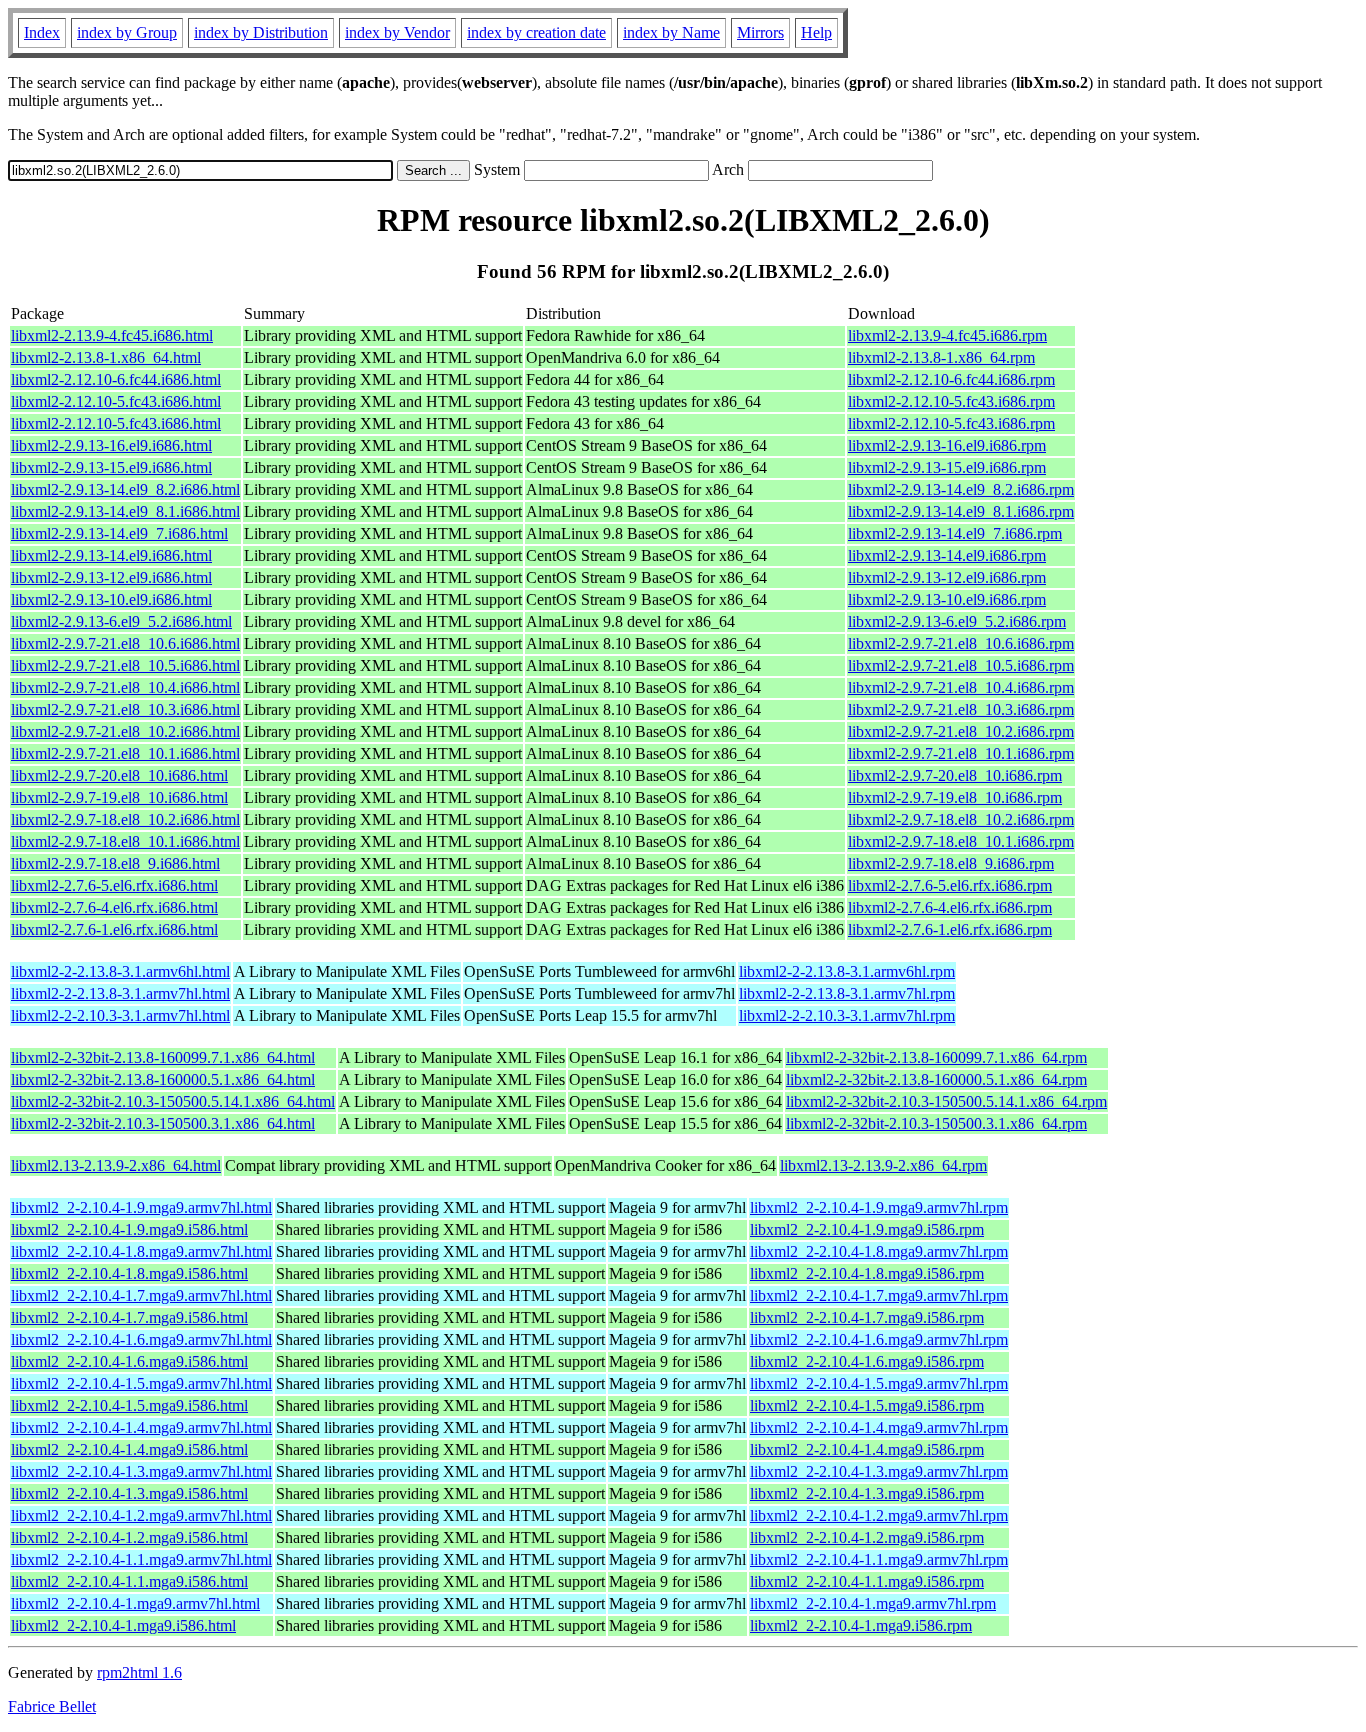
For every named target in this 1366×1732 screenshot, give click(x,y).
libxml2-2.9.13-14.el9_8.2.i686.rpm (961, 489)
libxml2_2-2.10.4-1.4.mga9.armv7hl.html (141, 1427)
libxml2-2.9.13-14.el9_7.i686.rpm (955, 533)
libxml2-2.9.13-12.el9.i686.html (111, 577)
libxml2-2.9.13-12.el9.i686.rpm (947, 577)
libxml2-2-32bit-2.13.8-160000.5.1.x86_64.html (163, 1079)
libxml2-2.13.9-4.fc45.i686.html (112, 335)
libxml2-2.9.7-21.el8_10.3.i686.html (125, 709)
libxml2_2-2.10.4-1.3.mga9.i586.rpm (867, 1493)
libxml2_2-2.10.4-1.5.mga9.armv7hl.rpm (879, 1383)
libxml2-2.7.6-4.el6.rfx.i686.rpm (950, 907)
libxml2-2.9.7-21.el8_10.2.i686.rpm (961, 731)
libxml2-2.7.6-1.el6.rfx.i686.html (114, 929)
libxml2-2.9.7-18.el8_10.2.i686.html (125, 819)
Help (816, 32)
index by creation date (536, 32)
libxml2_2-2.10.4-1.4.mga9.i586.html (129, 1449)
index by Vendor (397, 32)
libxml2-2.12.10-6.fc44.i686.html (116, 379)
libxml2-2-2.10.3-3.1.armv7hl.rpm (847, 1015)
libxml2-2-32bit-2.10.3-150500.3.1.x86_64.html (163, 1123)
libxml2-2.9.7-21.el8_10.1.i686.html (125, 753)
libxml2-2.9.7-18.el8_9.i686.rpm (951, 863)
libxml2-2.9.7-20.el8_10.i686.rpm (955, 775)
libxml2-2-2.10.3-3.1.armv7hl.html (120, 1015)
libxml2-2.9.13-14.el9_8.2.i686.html (125, 489)
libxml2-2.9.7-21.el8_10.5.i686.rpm (961, 665)
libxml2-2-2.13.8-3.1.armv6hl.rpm (847, 971)
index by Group (127, 32)
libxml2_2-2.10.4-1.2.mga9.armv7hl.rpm (879, 1515)
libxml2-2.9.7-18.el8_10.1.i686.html (125, 841)
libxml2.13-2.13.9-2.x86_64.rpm (883, 1165)
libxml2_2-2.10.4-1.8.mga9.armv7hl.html (141, 1251)
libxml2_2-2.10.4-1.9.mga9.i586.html (129, 1229)
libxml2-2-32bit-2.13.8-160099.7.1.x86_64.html (163, 1057)
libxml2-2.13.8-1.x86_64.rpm (941, 357)
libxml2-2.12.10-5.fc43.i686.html (116, 401)
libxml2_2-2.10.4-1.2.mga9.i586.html (129, 1537)
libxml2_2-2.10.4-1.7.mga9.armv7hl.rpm (879, 1295)
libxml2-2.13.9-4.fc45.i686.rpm (947, 335)
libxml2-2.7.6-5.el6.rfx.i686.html (114, 885)
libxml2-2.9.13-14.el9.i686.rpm (947, 555)
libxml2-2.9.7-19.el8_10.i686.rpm (955, 797)
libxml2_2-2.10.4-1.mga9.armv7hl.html (135, 1603)
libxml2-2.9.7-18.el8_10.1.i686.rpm (961, 841)
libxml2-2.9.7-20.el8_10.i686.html (119, 775)
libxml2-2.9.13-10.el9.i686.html (111, 599)
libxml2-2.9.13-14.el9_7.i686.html (119, 533)
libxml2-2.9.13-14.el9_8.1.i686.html (125, 511)
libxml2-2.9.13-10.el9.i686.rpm (947, 599)
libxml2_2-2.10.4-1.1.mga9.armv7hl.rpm (879, 1559)
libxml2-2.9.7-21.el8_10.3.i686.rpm (961, 709)
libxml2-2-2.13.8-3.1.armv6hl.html (120, 971)
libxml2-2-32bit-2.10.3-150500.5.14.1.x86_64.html (173, 1101)
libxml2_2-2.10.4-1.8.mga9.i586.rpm (867, 1273)
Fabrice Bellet (52, 1706)
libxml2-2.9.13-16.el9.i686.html (111, 445)
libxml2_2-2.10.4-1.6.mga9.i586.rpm (867, 1361)
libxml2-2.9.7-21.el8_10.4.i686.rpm (961, 687)
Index (42, 32)
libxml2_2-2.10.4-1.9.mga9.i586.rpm (867, 1229)
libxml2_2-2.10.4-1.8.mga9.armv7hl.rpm (879, 1251)
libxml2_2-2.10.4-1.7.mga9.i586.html (129, 1317)
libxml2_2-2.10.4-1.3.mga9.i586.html (129, 1493)
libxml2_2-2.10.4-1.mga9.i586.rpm (861, 1625)
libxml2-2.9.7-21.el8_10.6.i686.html (125, 643)
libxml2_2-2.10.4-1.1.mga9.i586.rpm (867, 1581)
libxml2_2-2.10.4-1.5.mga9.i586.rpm (867, 1405)
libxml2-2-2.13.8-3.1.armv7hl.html (120, 993)
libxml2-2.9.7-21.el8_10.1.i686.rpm (961, 753)
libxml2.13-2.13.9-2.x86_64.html (116, 1165)
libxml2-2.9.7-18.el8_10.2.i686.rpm (961, 819)
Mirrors (760, 32)
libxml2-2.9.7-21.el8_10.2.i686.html (125, 731)
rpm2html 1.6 (139, 1672)
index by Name (671, 32)
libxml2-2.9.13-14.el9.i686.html (111, 555)
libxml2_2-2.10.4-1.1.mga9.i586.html (129, 1581)
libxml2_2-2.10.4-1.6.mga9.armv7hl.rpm (879, 1339)
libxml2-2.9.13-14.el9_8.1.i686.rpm (961, 511)
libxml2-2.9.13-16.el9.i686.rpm (947, 445)
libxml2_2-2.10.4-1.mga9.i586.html (123, 1625)
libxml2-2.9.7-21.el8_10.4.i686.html (125, 687)
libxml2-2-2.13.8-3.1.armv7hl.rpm (847, 993)
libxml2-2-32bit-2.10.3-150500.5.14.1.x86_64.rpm (946, 1101)
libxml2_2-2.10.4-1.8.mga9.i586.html (129, 1273)
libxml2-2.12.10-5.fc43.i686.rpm (951, 401)
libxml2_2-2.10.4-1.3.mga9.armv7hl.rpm (879, 1471)
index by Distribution (261, 32)
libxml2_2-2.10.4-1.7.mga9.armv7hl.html (141, 1295)
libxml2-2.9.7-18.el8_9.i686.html (115, 863)
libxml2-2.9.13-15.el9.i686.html (111, 467)
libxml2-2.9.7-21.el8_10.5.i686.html (125, 665)
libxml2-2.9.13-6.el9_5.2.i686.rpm (957, 621)
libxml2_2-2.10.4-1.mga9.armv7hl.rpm (873, 1603)
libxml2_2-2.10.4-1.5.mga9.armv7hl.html (141, 1383)
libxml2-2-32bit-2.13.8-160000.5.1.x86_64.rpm (936, 1079)
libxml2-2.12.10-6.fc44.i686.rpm (951, 379)
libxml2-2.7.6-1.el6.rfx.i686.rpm (950, 929)
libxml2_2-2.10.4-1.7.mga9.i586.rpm (867, 1317)
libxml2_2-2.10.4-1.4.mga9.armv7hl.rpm (879, 1427)
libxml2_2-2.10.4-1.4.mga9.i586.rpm (867, 1449)
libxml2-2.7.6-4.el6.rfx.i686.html (114, 907)
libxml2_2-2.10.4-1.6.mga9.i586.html (129, 1361)
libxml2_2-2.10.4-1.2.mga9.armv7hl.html (141, 1515)
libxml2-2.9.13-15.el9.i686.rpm (947, 467)
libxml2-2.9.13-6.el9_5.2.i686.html (121, 621)
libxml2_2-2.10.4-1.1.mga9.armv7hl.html (141, 1559)
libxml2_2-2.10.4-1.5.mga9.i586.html (129, 1405)
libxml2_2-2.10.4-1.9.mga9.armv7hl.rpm (879, 1207)
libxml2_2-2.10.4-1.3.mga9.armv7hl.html (141, 1471)
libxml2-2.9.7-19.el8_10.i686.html (119, 797)
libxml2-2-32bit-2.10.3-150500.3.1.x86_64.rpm (936, 1123)
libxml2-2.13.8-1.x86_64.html (106, 357)
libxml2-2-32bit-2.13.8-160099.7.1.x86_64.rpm (936, 1057)
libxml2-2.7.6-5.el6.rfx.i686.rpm (950, 885)
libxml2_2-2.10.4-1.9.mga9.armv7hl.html (141, 1207)
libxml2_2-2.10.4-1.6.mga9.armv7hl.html (141, 1339)
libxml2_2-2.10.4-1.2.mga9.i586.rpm (867, 1537)
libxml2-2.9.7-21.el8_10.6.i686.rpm (961, 643)
